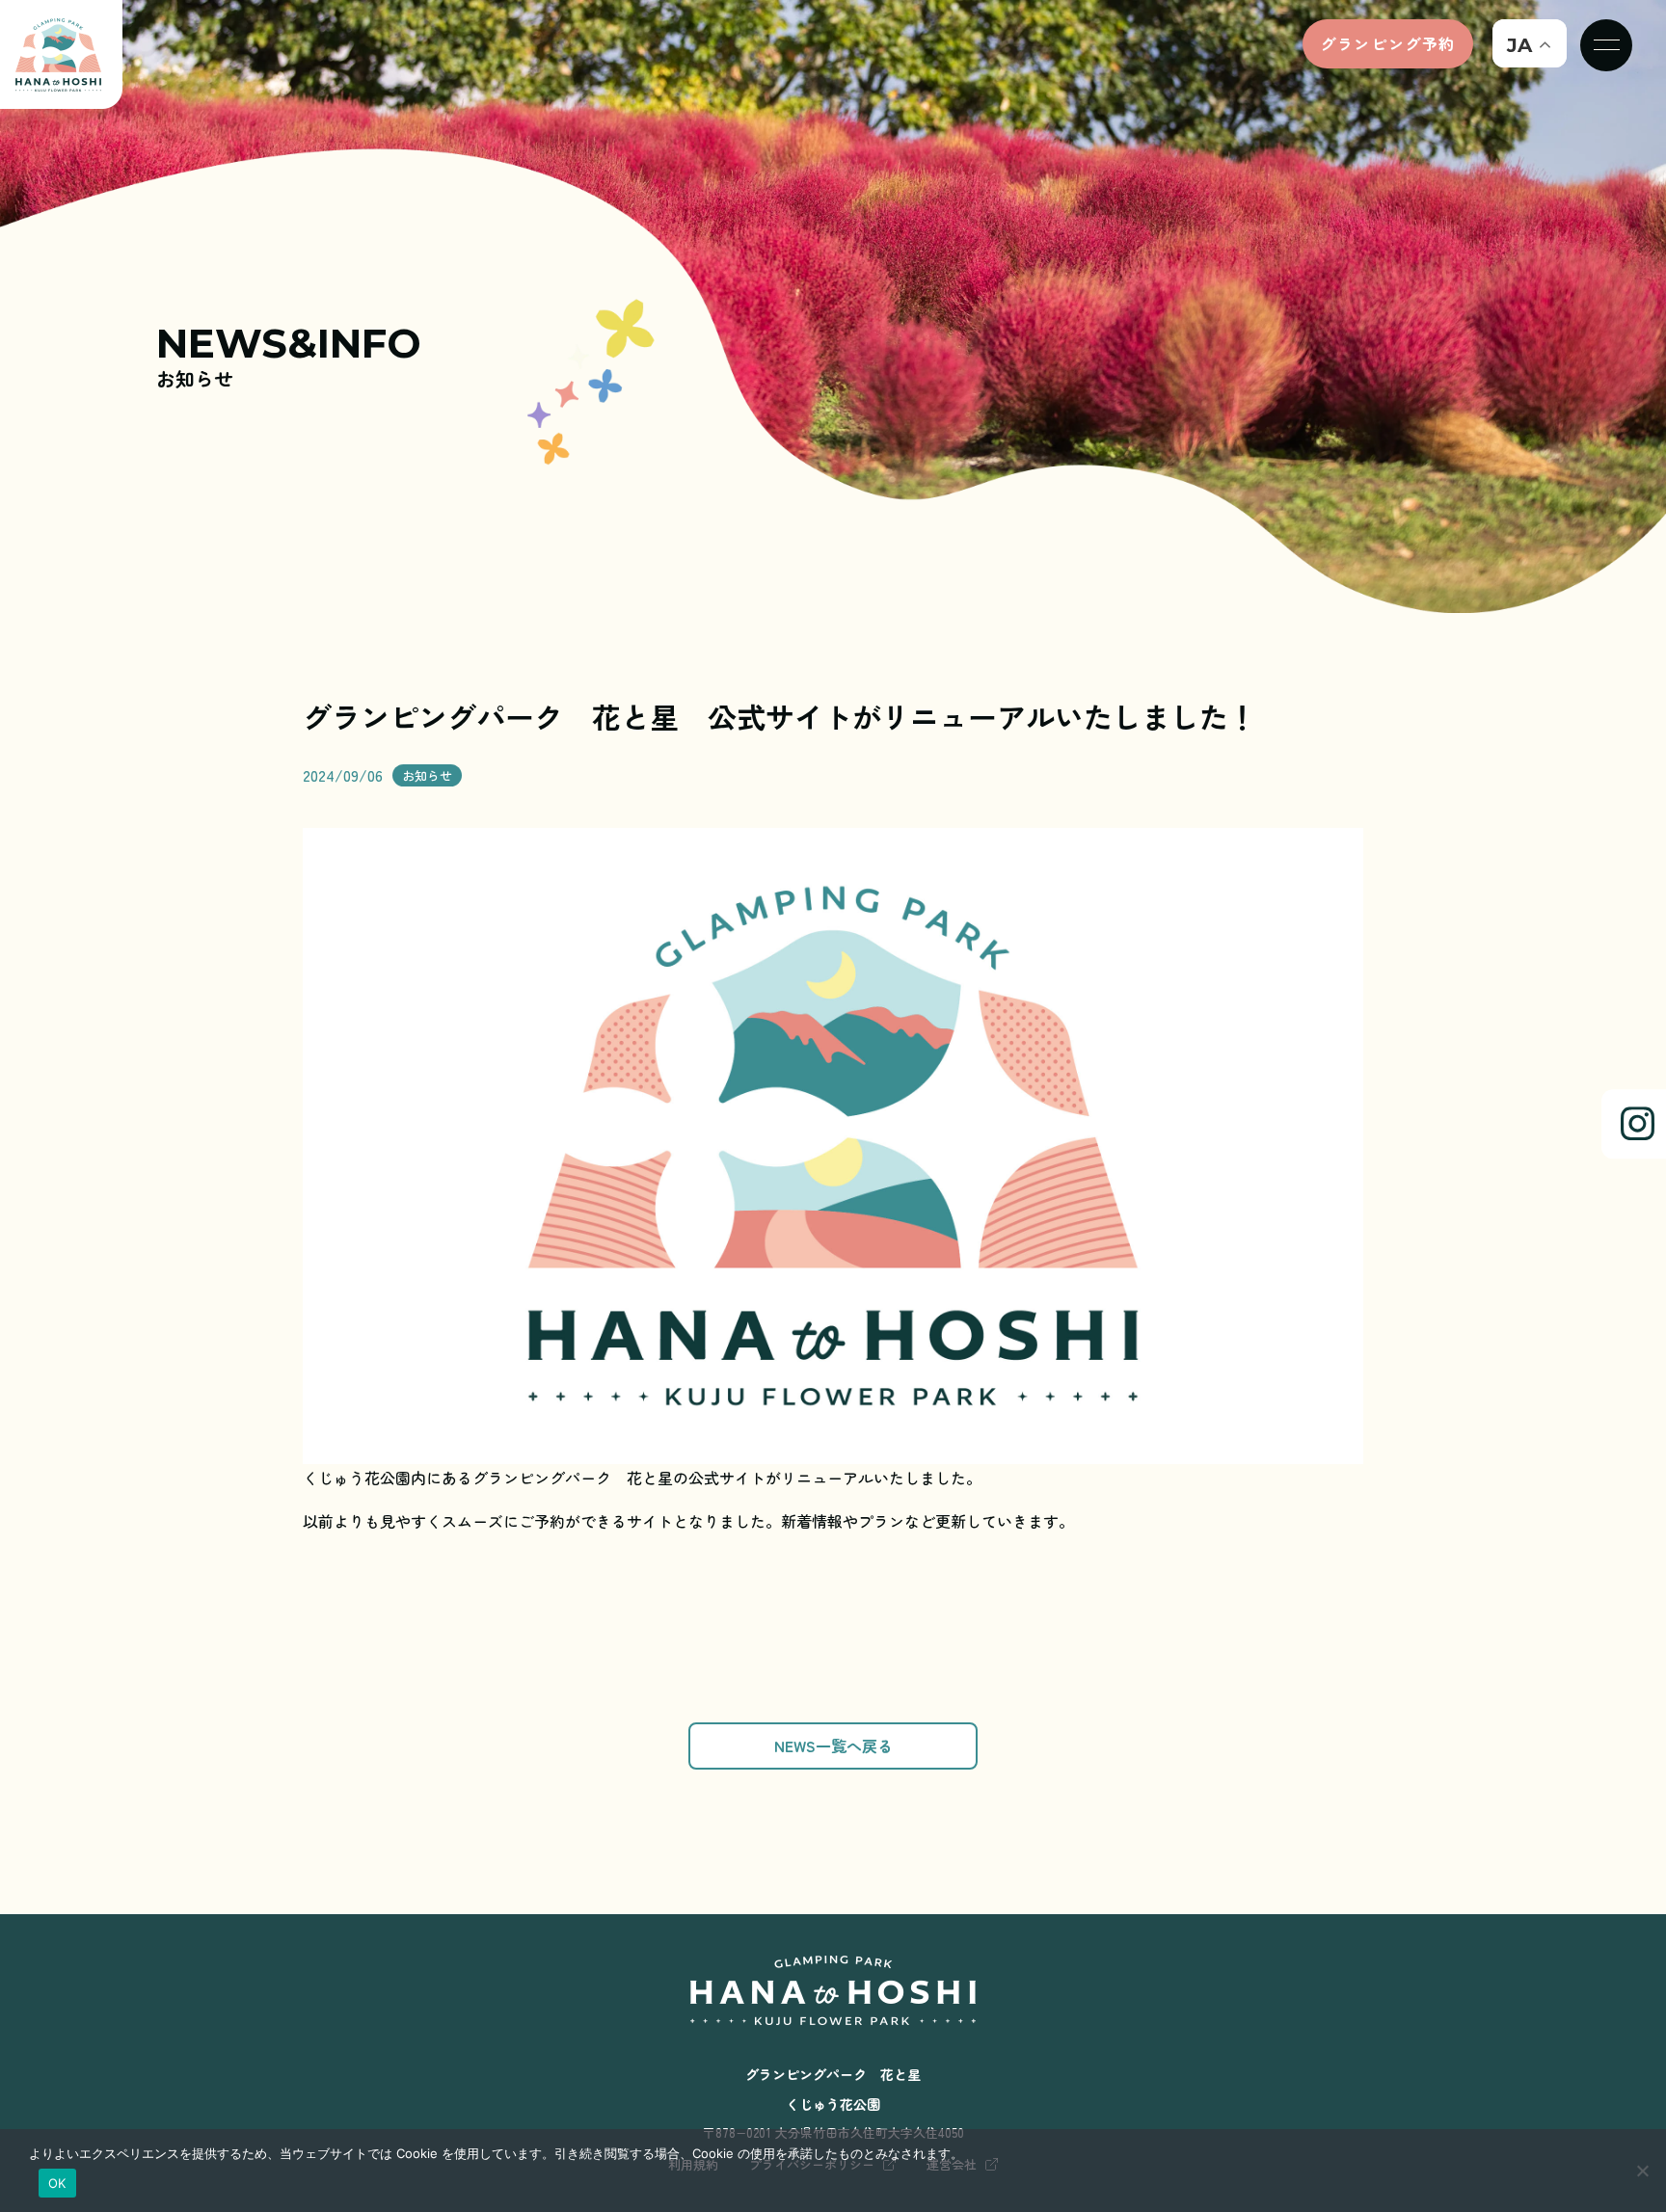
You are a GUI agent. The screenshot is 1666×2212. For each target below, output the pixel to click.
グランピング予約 (1388, 43)
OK (57, 2183)
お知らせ (427, 775)
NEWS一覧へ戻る (833, 1746)
